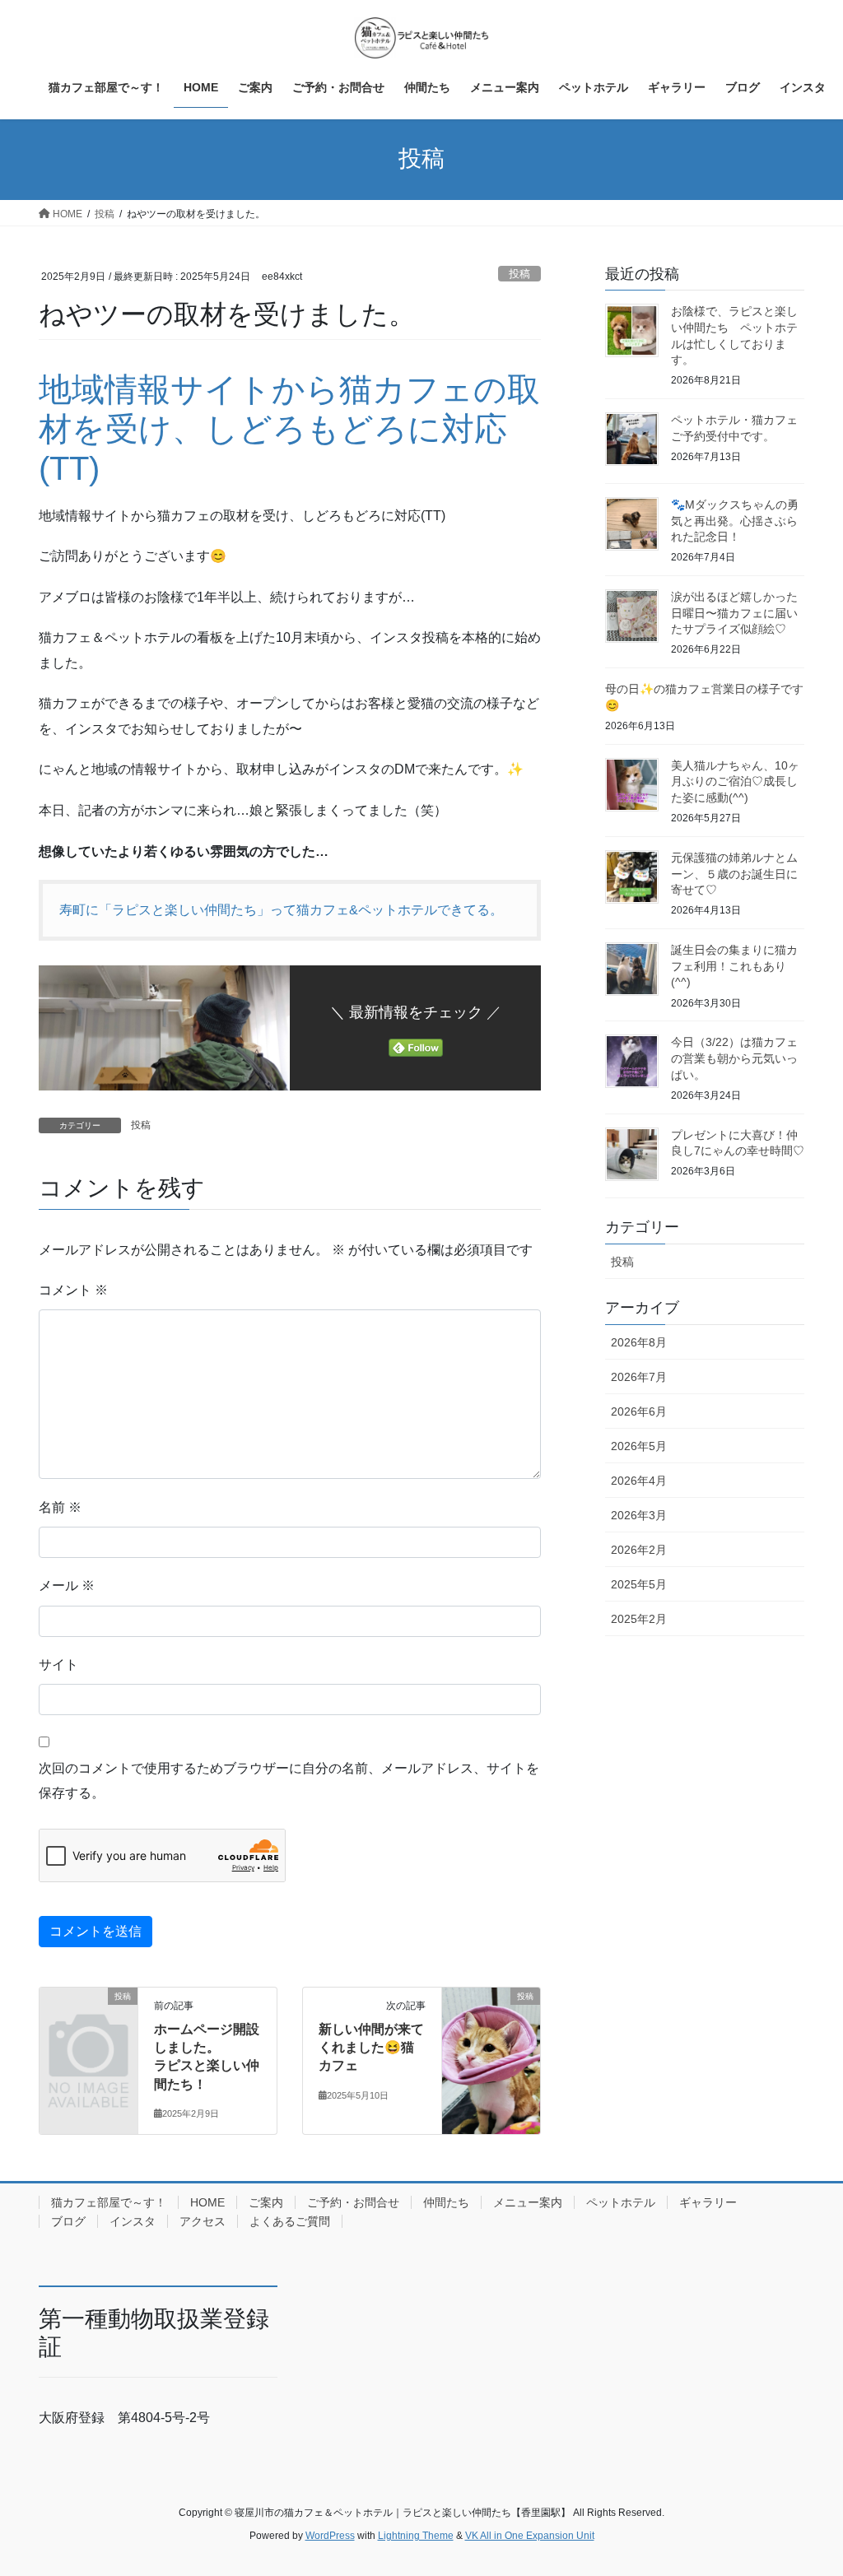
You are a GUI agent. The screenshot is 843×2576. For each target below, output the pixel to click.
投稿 (519, 274)
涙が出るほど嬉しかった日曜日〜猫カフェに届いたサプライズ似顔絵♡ (734, 613)
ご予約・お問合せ (353, 2202)
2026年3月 (639, 1515)
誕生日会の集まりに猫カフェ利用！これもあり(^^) (734, 966)
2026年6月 (639, 1411)
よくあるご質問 (290, 2221)
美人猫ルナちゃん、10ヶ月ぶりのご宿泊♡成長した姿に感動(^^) (735, 781)
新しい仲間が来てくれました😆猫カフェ (371, 2048)
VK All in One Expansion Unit (530, 2536)
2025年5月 (639, 1584)
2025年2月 (639, 1619)
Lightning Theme (416, 2536)
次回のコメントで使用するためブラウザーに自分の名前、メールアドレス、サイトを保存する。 (289, 1781)
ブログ (68, 2221)
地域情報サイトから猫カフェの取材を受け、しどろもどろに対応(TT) (289, 429)
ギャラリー (708, 2202)
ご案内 (266, 2202)
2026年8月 (639, 1342)
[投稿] (88, 2017)
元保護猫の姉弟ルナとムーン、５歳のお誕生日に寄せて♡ (734, 874)
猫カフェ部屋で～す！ (109, 2202)
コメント (73, 1290)
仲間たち (446, 2202)
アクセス (203, 2221)
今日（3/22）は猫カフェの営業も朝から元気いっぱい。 (734, 1058)
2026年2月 (639, 1550)
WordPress (330, 2536)
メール (67, 1586)
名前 (60, 1507)
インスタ (133, 2221)
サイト (58, 1665)
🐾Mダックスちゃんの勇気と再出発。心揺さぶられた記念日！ (735, 521)
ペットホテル (621, 2202)
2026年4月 (639, 1481)
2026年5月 (639, 1446)
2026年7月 (639, 1377)
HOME (207, 2202)
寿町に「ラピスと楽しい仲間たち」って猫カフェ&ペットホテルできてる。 (281, 910)
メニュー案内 (528, 2202)
